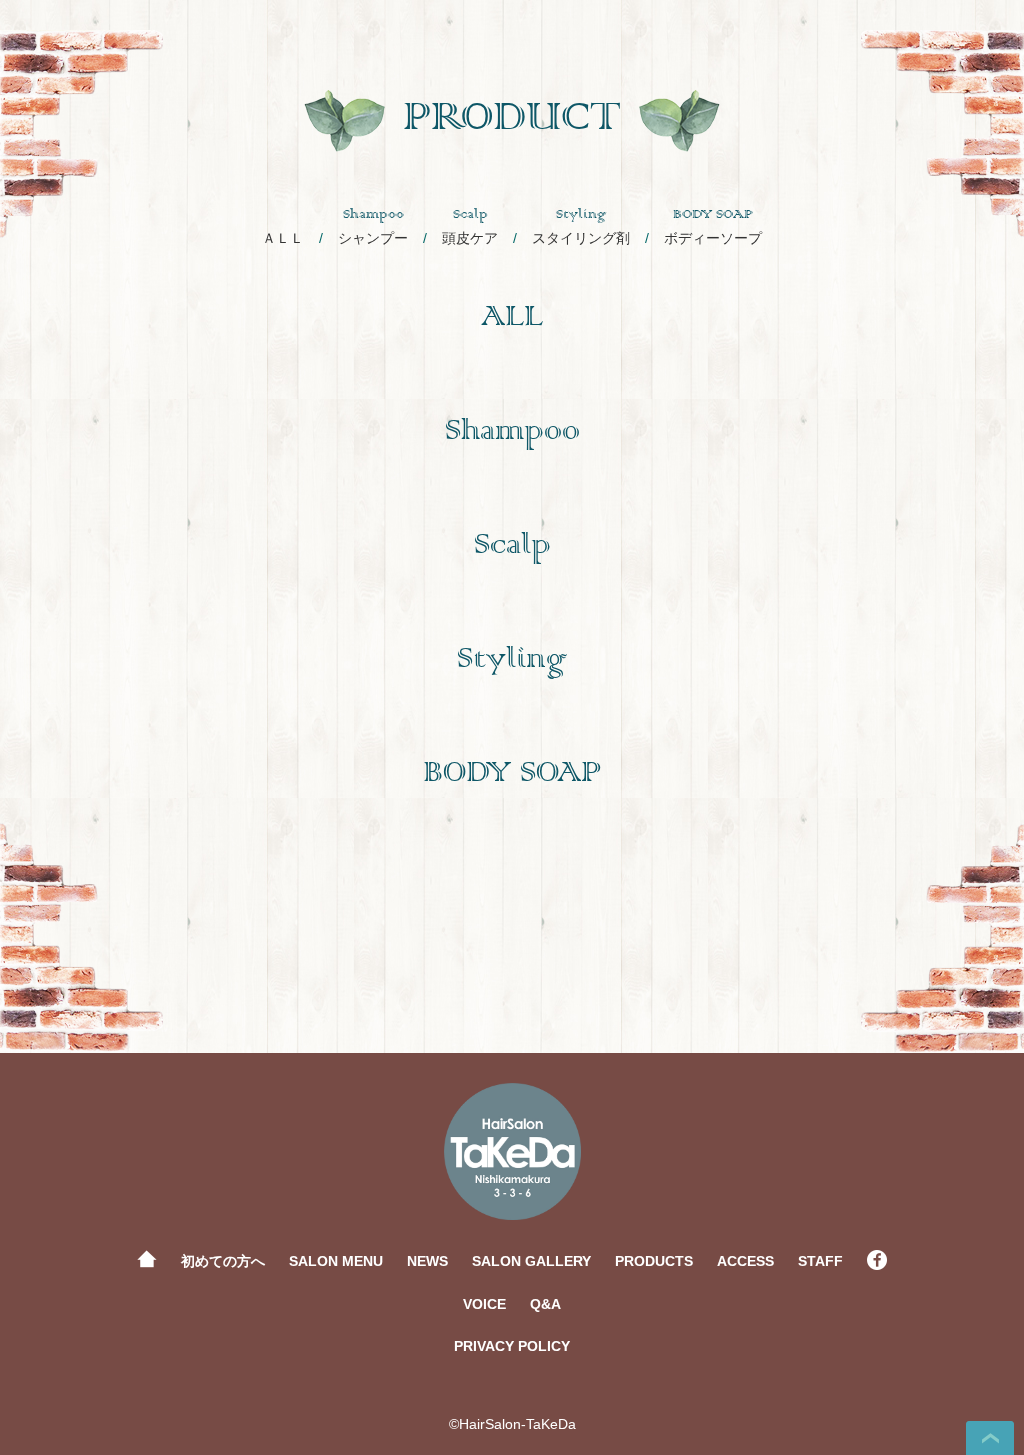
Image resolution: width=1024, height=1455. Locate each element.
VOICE (484, 1304)
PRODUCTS (654, 1261)
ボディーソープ (713, 226)
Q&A (545, 1304)
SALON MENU (336, 1261)
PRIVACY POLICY (512, 1346)
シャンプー (373, 226)
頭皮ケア (470, 226)
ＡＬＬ (283, 238)
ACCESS (745, 1261)
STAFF (820, 1261)
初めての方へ (223, 1261)
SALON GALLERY (531, 1261)
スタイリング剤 (581, 226)
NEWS (427, 1261)
